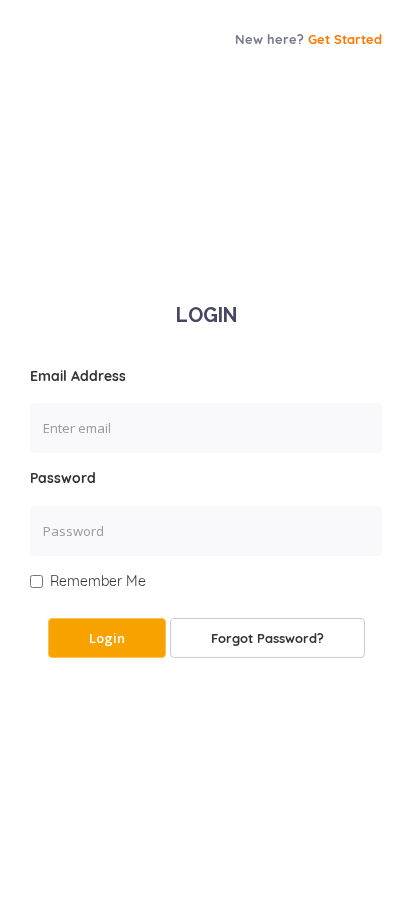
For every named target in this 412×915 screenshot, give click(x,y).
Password (63, 478)
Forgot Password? (267, 638)
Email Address (78, 376)
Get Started (345, 39)
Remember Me (98, 581)
